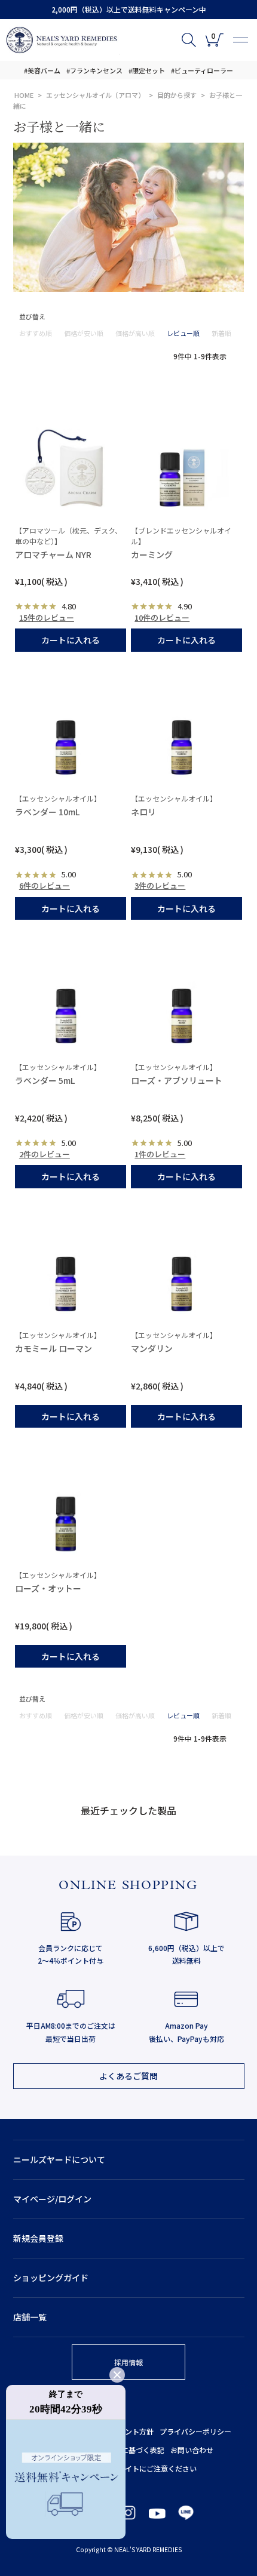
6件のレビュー (45, 885)
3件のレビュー (160, 885)
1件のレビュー (160, 1154)
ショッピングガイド (51, 2278)
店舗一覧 (30, 2317)
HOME (24, 95)
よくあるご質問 (128, 2076)
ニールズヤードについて (59, 2159)
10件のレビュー (162, 617)
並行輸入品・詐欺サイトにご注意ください (128, 2468)
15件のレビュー (47, 617)
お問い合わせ (192, 2450)
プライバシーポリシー (195, 2431)
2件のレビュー (45, 1154)
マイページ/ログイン (52, 2199)
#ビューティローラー (202, 70)
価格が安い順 (84, 333)
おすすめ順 (36, 333)
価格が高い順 (135, 333)
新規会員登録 (38, 2238)
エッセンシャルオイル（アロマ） (95, 95)
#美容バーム (42, 70)
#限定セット (147, 70)
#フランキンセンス (94, 70)
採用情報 (128, 2362)
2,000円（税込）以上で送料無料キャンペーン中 (129, 9)
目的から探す (177, 95)
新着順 (221, 333)
